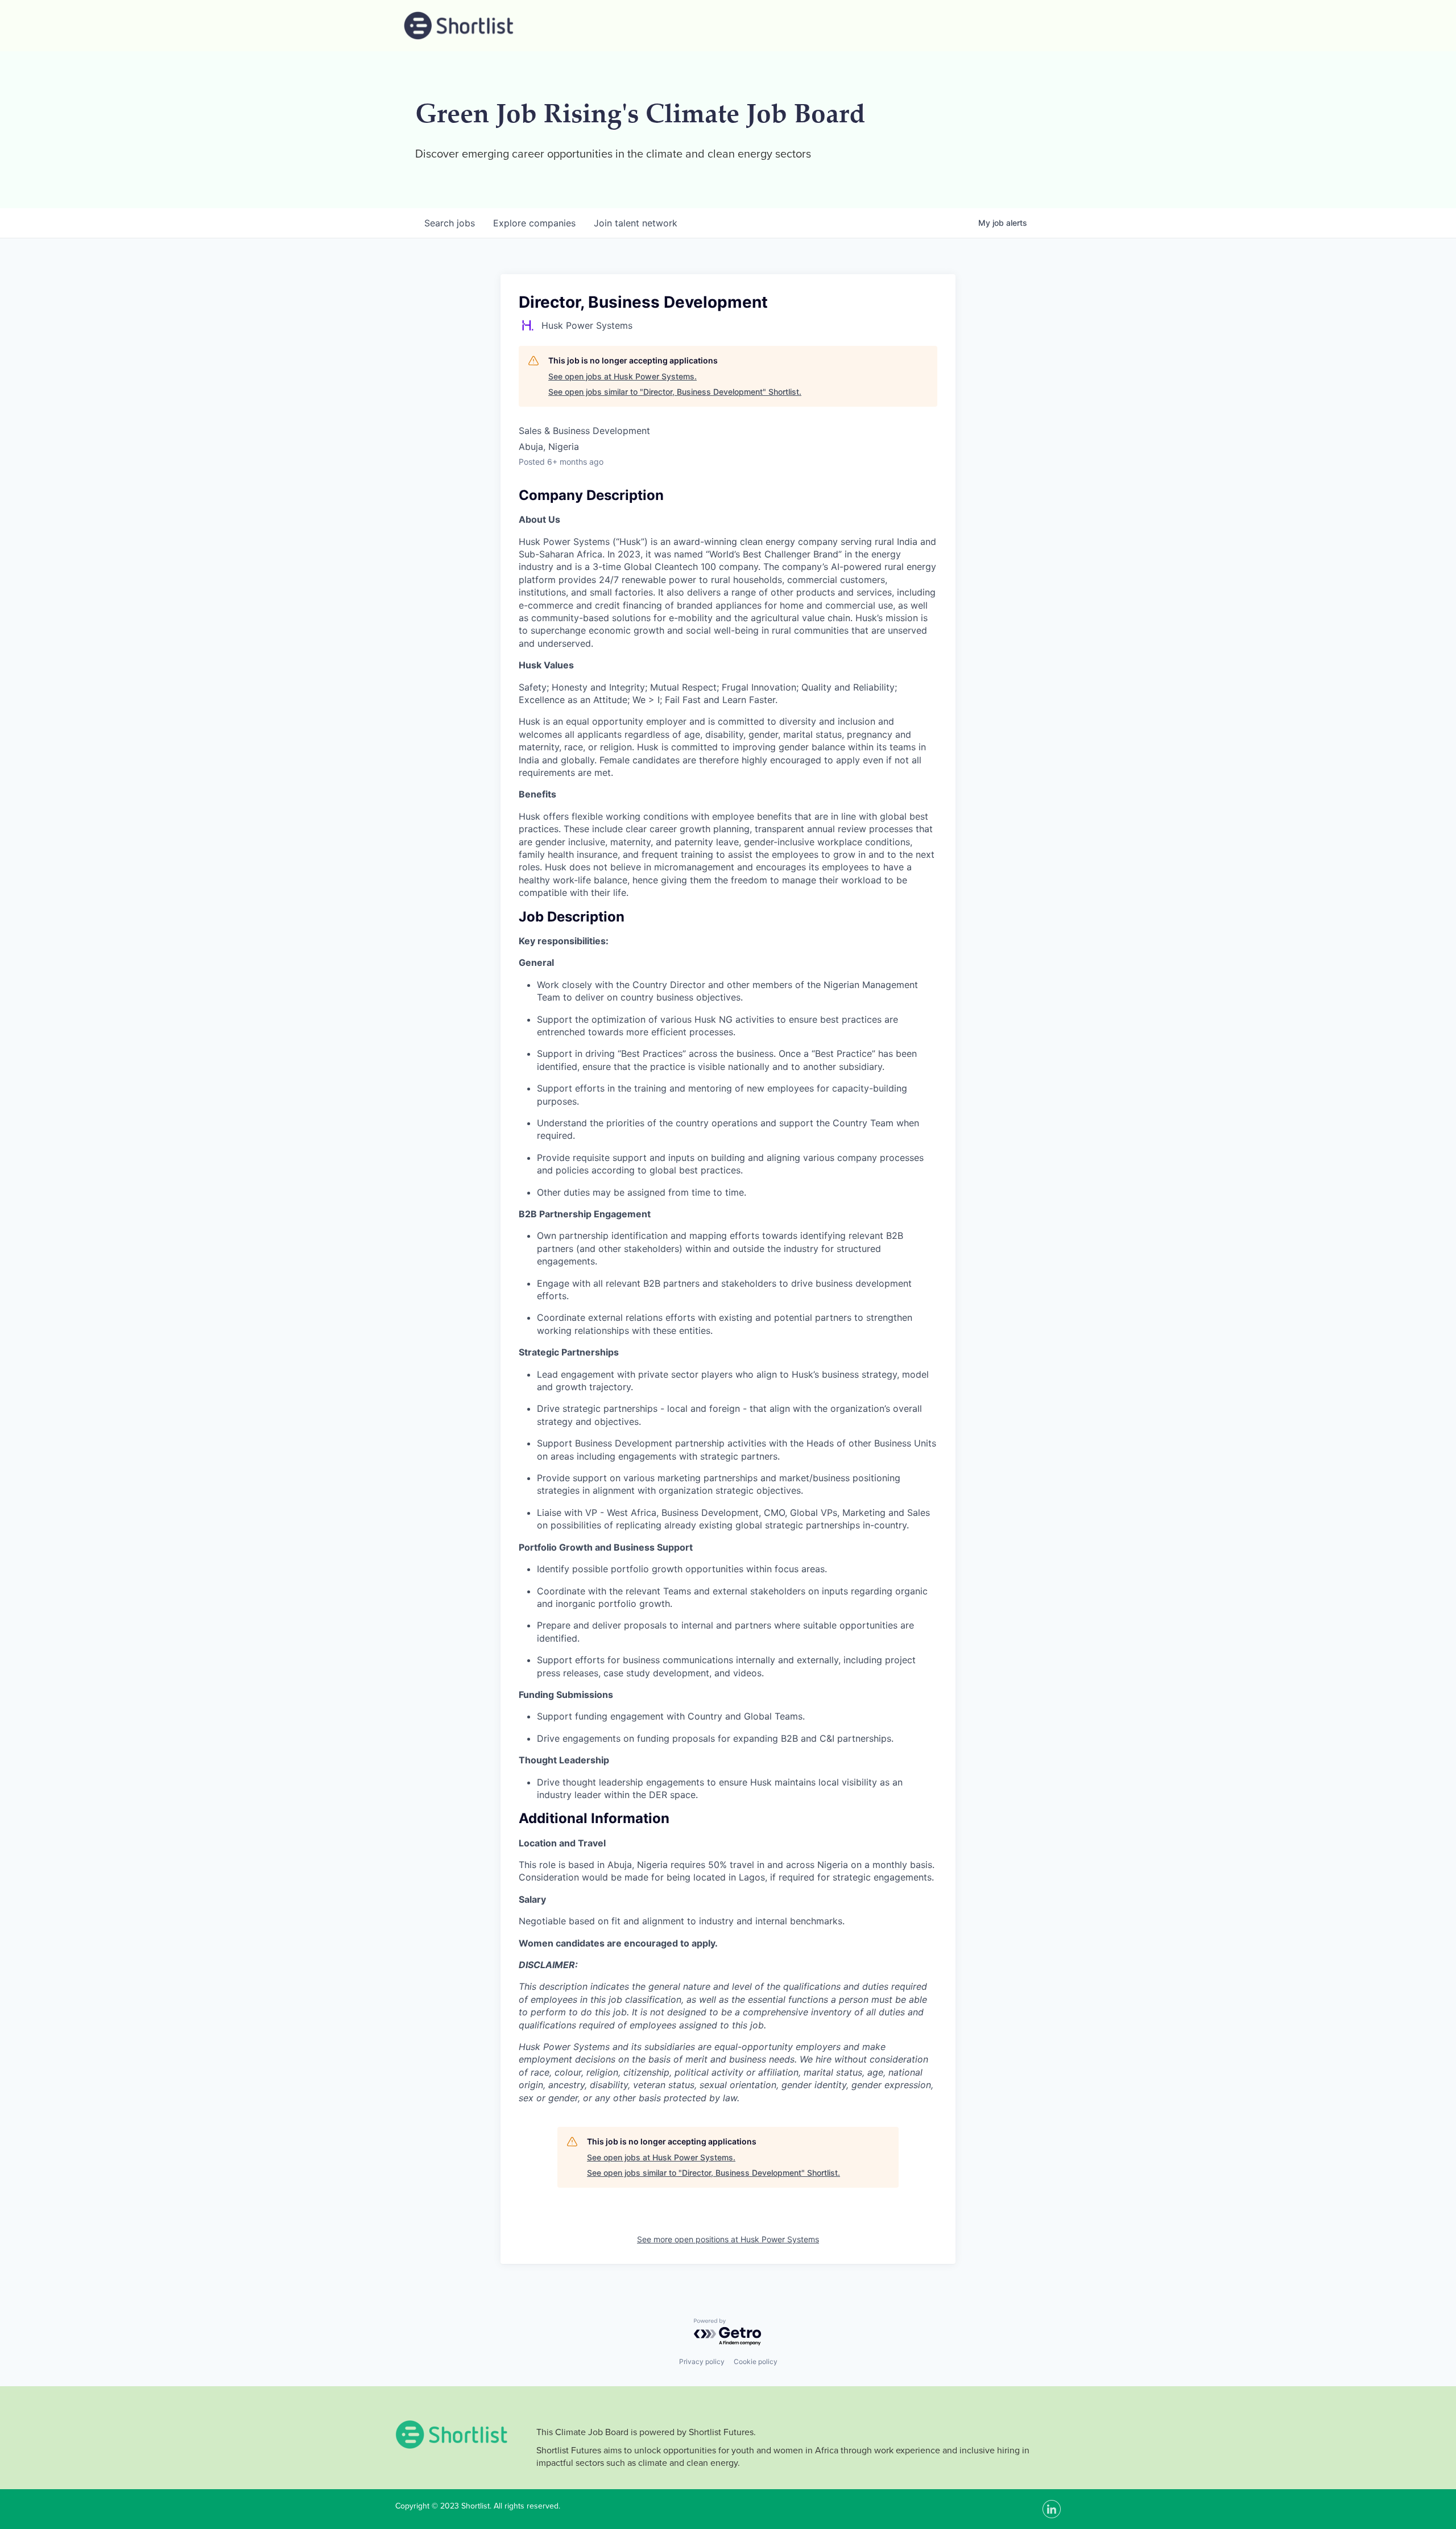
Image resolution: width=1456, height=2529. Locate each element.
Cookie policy (756, 2361)
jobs (450, 223)
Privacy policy (702, 2361)
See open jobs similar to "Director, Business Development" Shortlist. (675, 392)
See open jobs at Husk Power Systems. (622, 376)
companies (534, 223)
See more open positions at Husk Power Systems (728, 2239)
